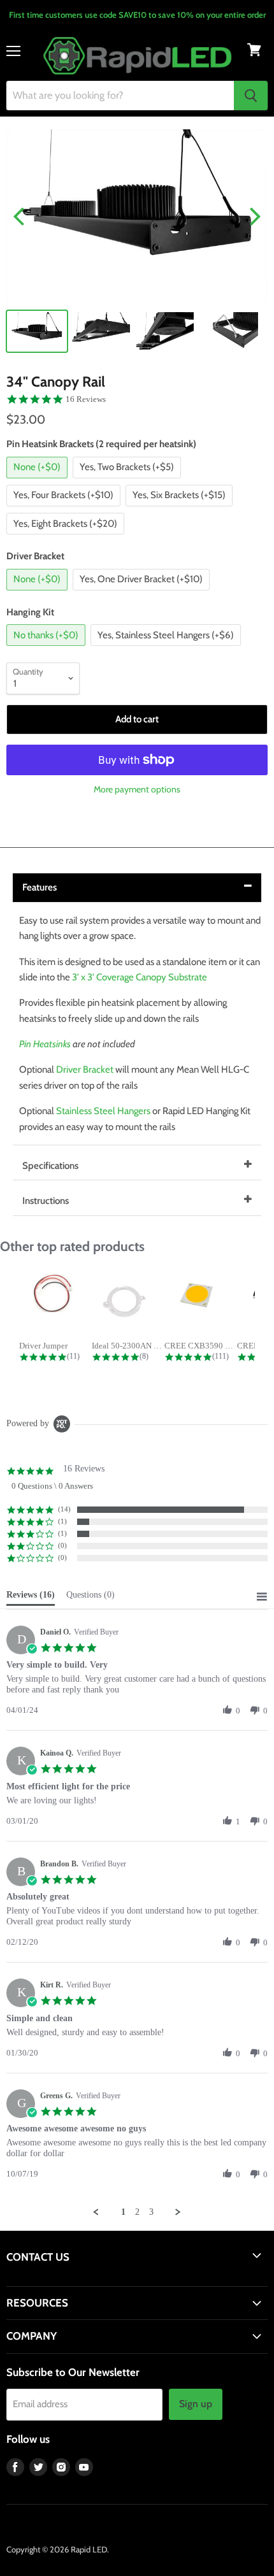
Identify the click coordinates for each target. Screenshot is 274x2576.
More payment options (137, 789)
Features (40, 887)
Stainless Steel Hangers (103, 1111)
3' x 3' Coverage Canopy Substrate (140, 977)
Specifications (50, 1166)
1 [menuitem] (123, 2212)
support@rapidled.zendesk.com (65, 2280)
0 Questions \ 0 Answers (52, 1486)
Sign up (196, 2404)
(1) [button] (62, 1521)
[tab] (31, 1598)
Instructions (46, 1201)
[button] (227, 1710)
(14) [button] (64, 1509)
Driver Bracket (85, 1070)
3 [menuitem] (151, 2212)
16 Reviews (86, 399)
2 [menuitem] (137, 2212)
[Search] (251, 96)
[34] (37, 331)
